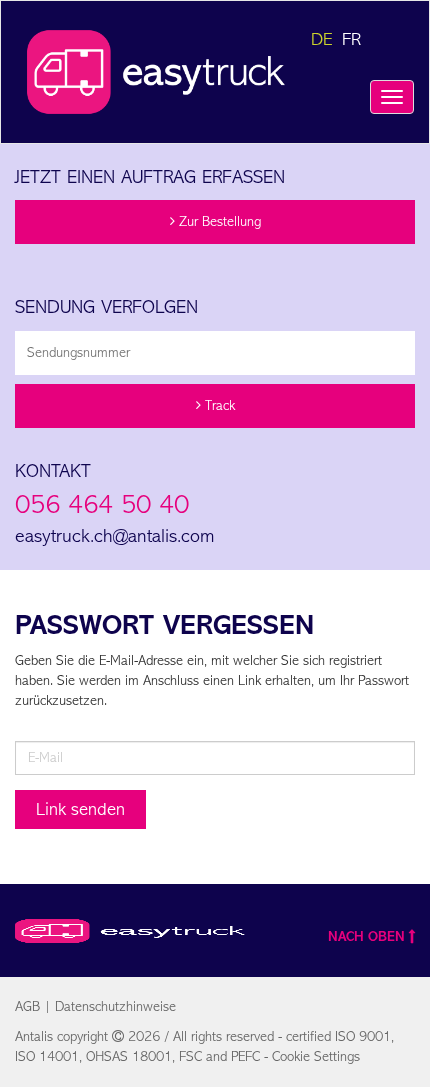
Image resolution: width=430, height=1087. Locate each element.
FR (351, 39)
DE (321, 39)
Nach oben (366, 936)
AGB (27, 1006)
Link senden (80, 809)
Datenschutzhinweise (115, 1006)
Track (218, 405)
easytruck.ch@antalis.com (114, 536)
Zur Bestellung (218, 221)
